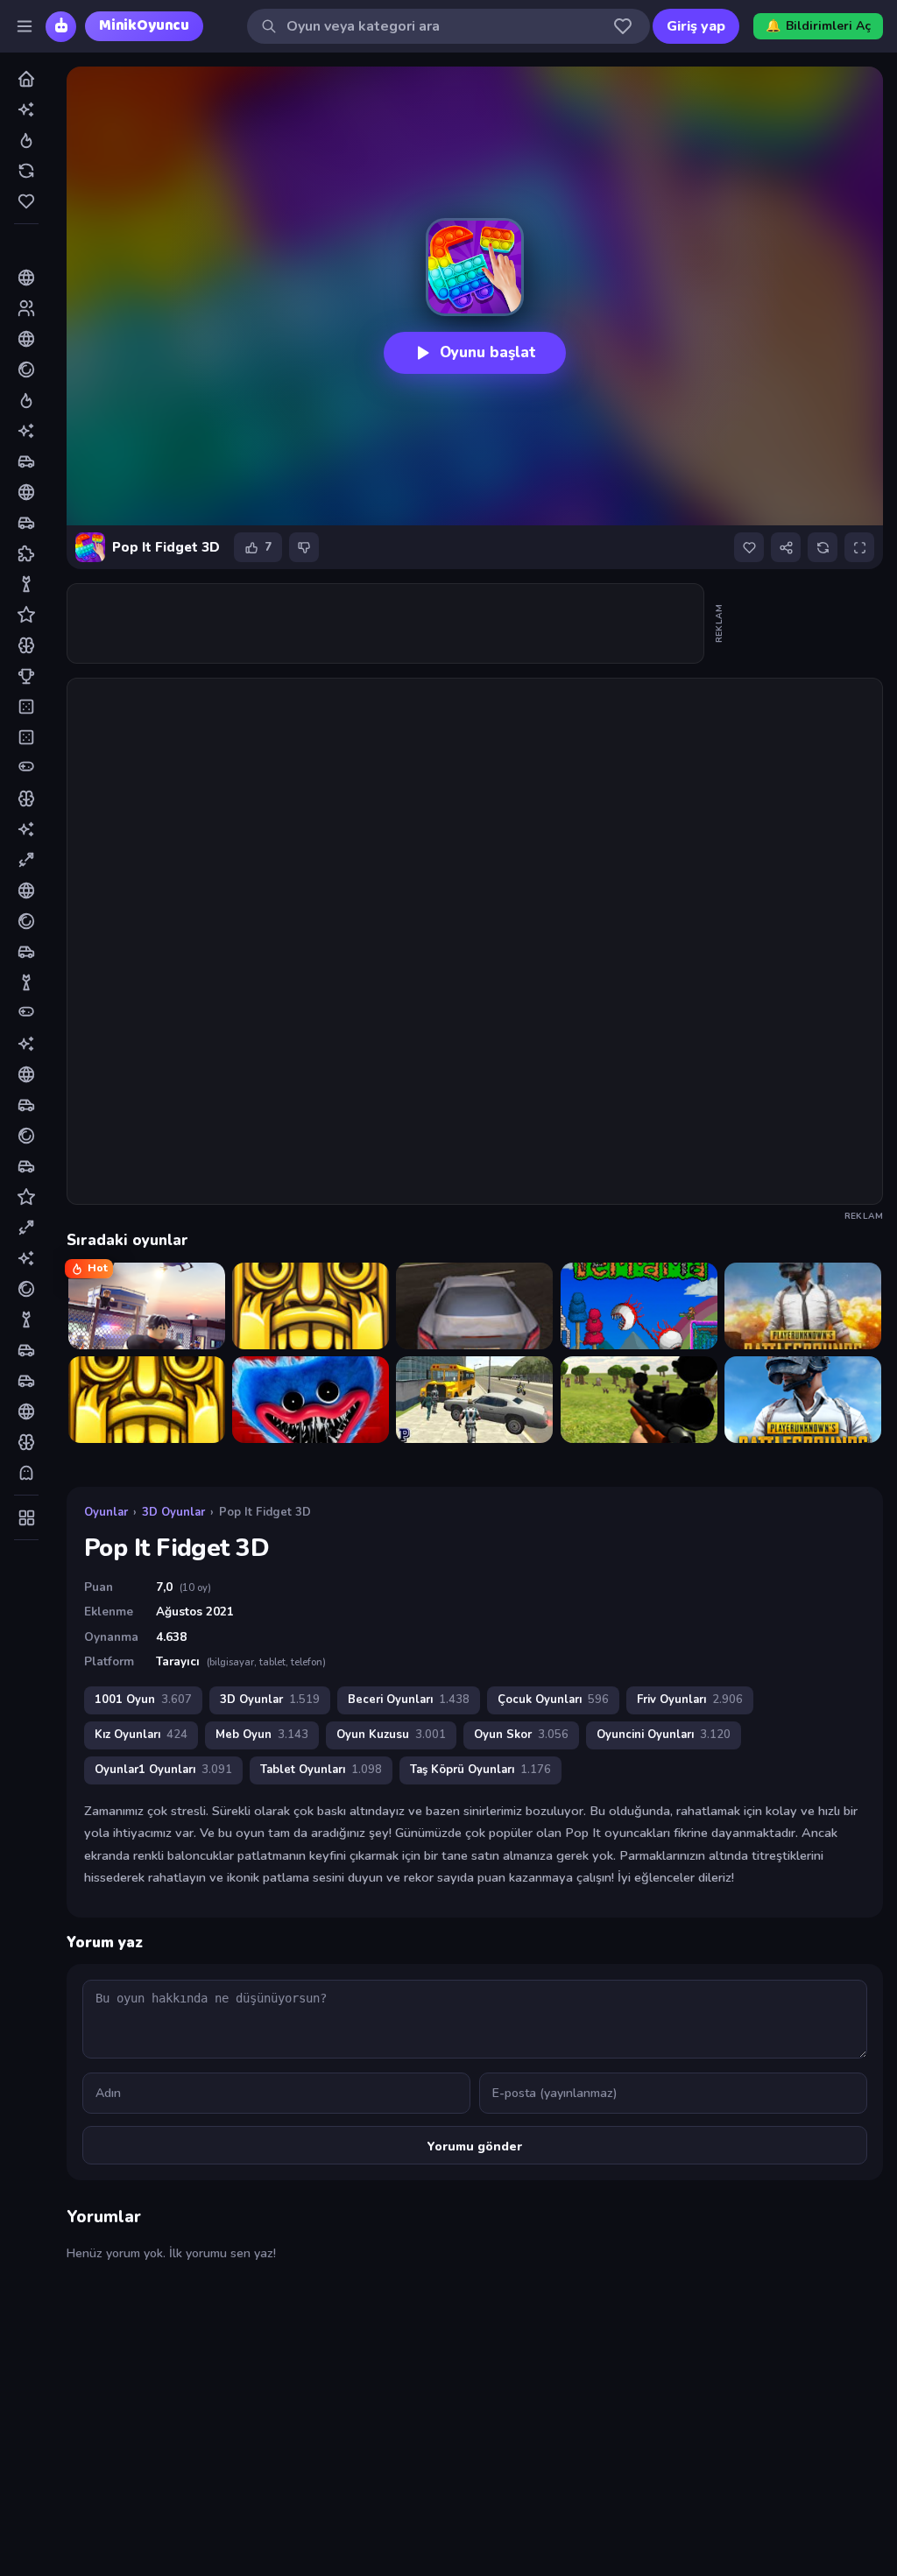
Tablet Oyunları (321, 1770)
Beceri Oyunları (409, 1700)
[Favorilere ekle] (749, 547)
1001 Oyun (143, 1700)
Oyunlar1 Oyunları (163, 1770)
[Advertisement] (386, 623)
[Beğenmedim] (304, 547)
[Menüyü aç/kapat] (25, 26)
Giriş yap (696, 26)
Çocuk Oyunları (553, 1700)
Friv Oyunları (690, 1700)
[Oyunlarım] (623, 26)
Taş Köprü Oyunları (480, 1770)
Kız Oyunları (141, 1735)
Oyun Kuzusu (391, 1735)
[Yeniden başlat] (823, 547)
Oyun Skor (521, 1735)
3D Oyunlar (173, 1512)
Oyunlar (106, 1512)
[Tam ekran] (859, 547)
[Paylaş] (786, 547)
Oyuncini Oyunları (664, 1735)
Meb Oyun (262, 1735)
